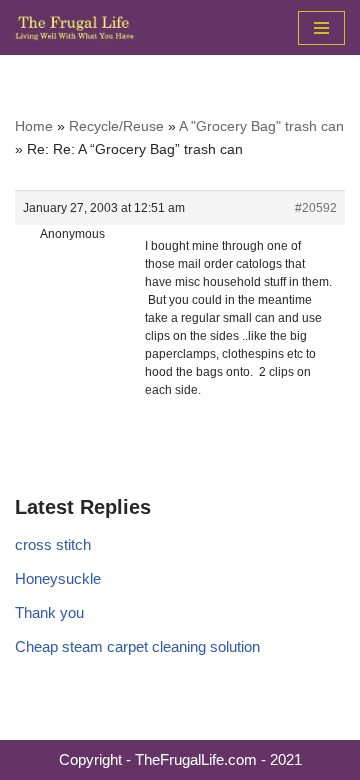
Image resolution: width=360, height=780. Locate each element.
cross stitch (53, 544)
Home (34, 126)
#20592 (316, 208)
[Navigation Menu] (321, 28)
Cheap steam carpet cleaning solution (137, 646)
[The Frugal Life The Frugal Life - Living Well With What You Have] (75, 27)
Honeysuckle (58, 578)
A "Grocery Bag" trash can (261, 126)
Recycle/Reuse (116, 126)
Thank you (49, 612)
